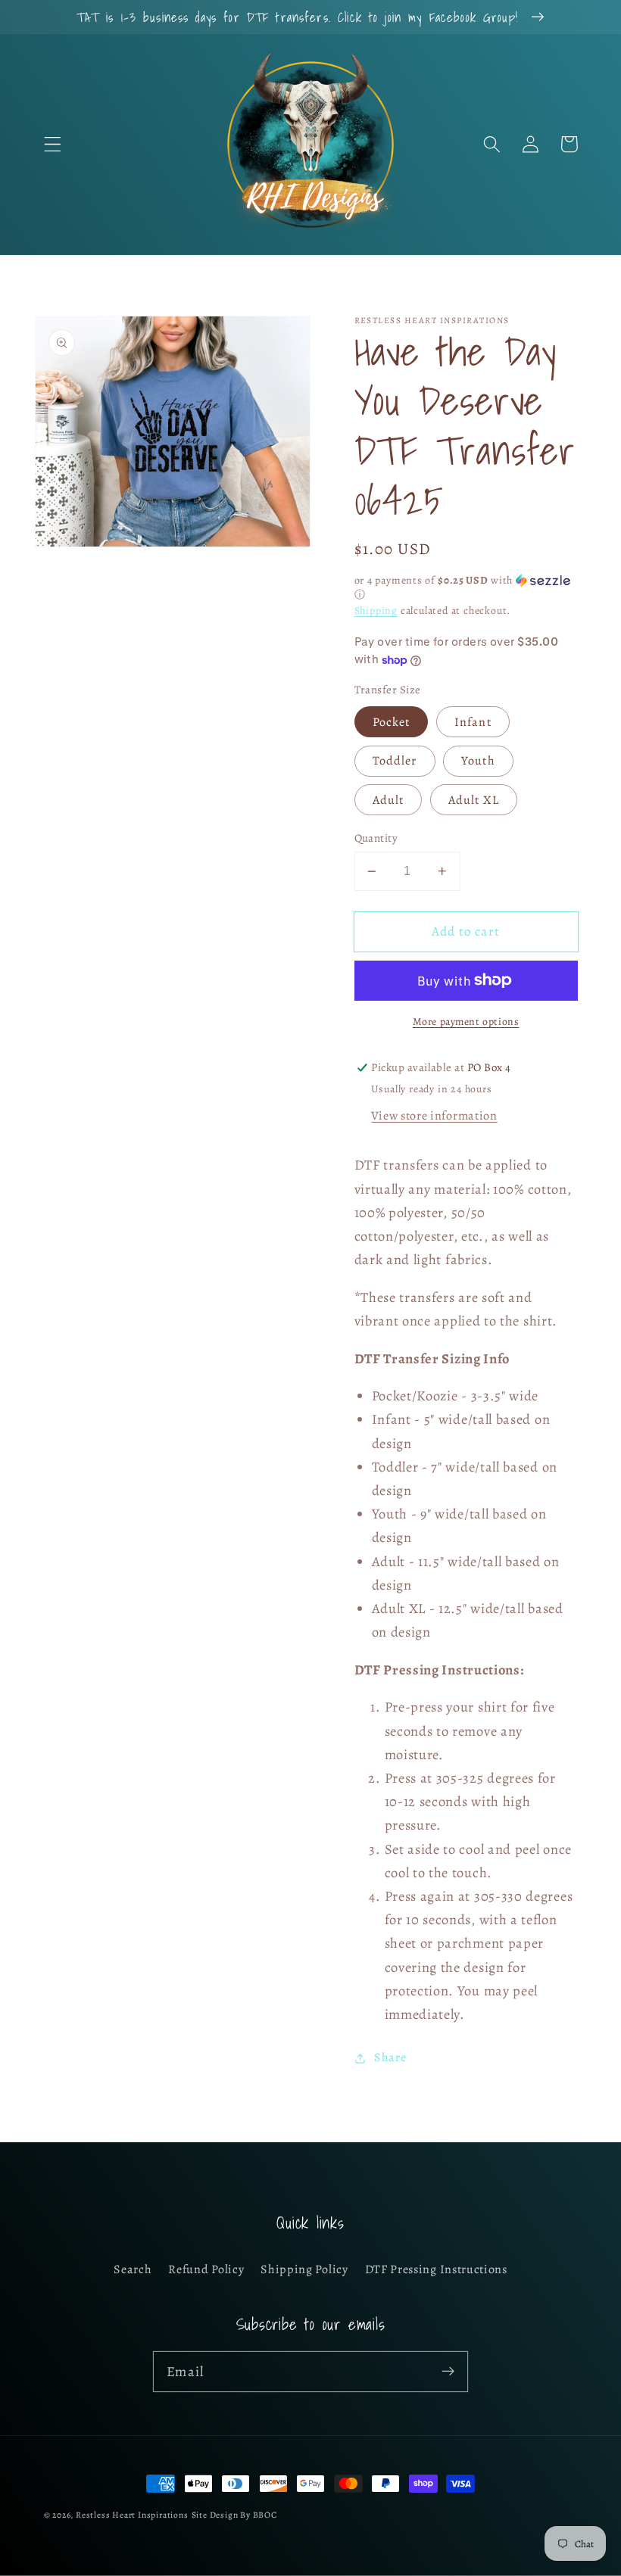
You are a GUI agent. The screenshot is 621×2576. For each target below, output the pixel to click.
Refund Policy (206, 2269)
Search (133, 2269)
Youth (478, 761)
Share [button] (390, 2057)
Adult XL (474, 800)
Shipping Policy (304, 2269)
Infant (473, 722)
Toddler (395, 761)
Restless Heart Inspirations (132, 2515)
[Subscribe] (448, 2371)
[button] (53, 144)
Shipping (376, 611)
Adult (389, 800)
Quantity (376, 838)
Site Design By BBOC (234, 2515)
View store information (434, 1116)
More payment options (466, 1022)
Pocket (392, 722)
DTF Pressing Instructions (436, 2269)
